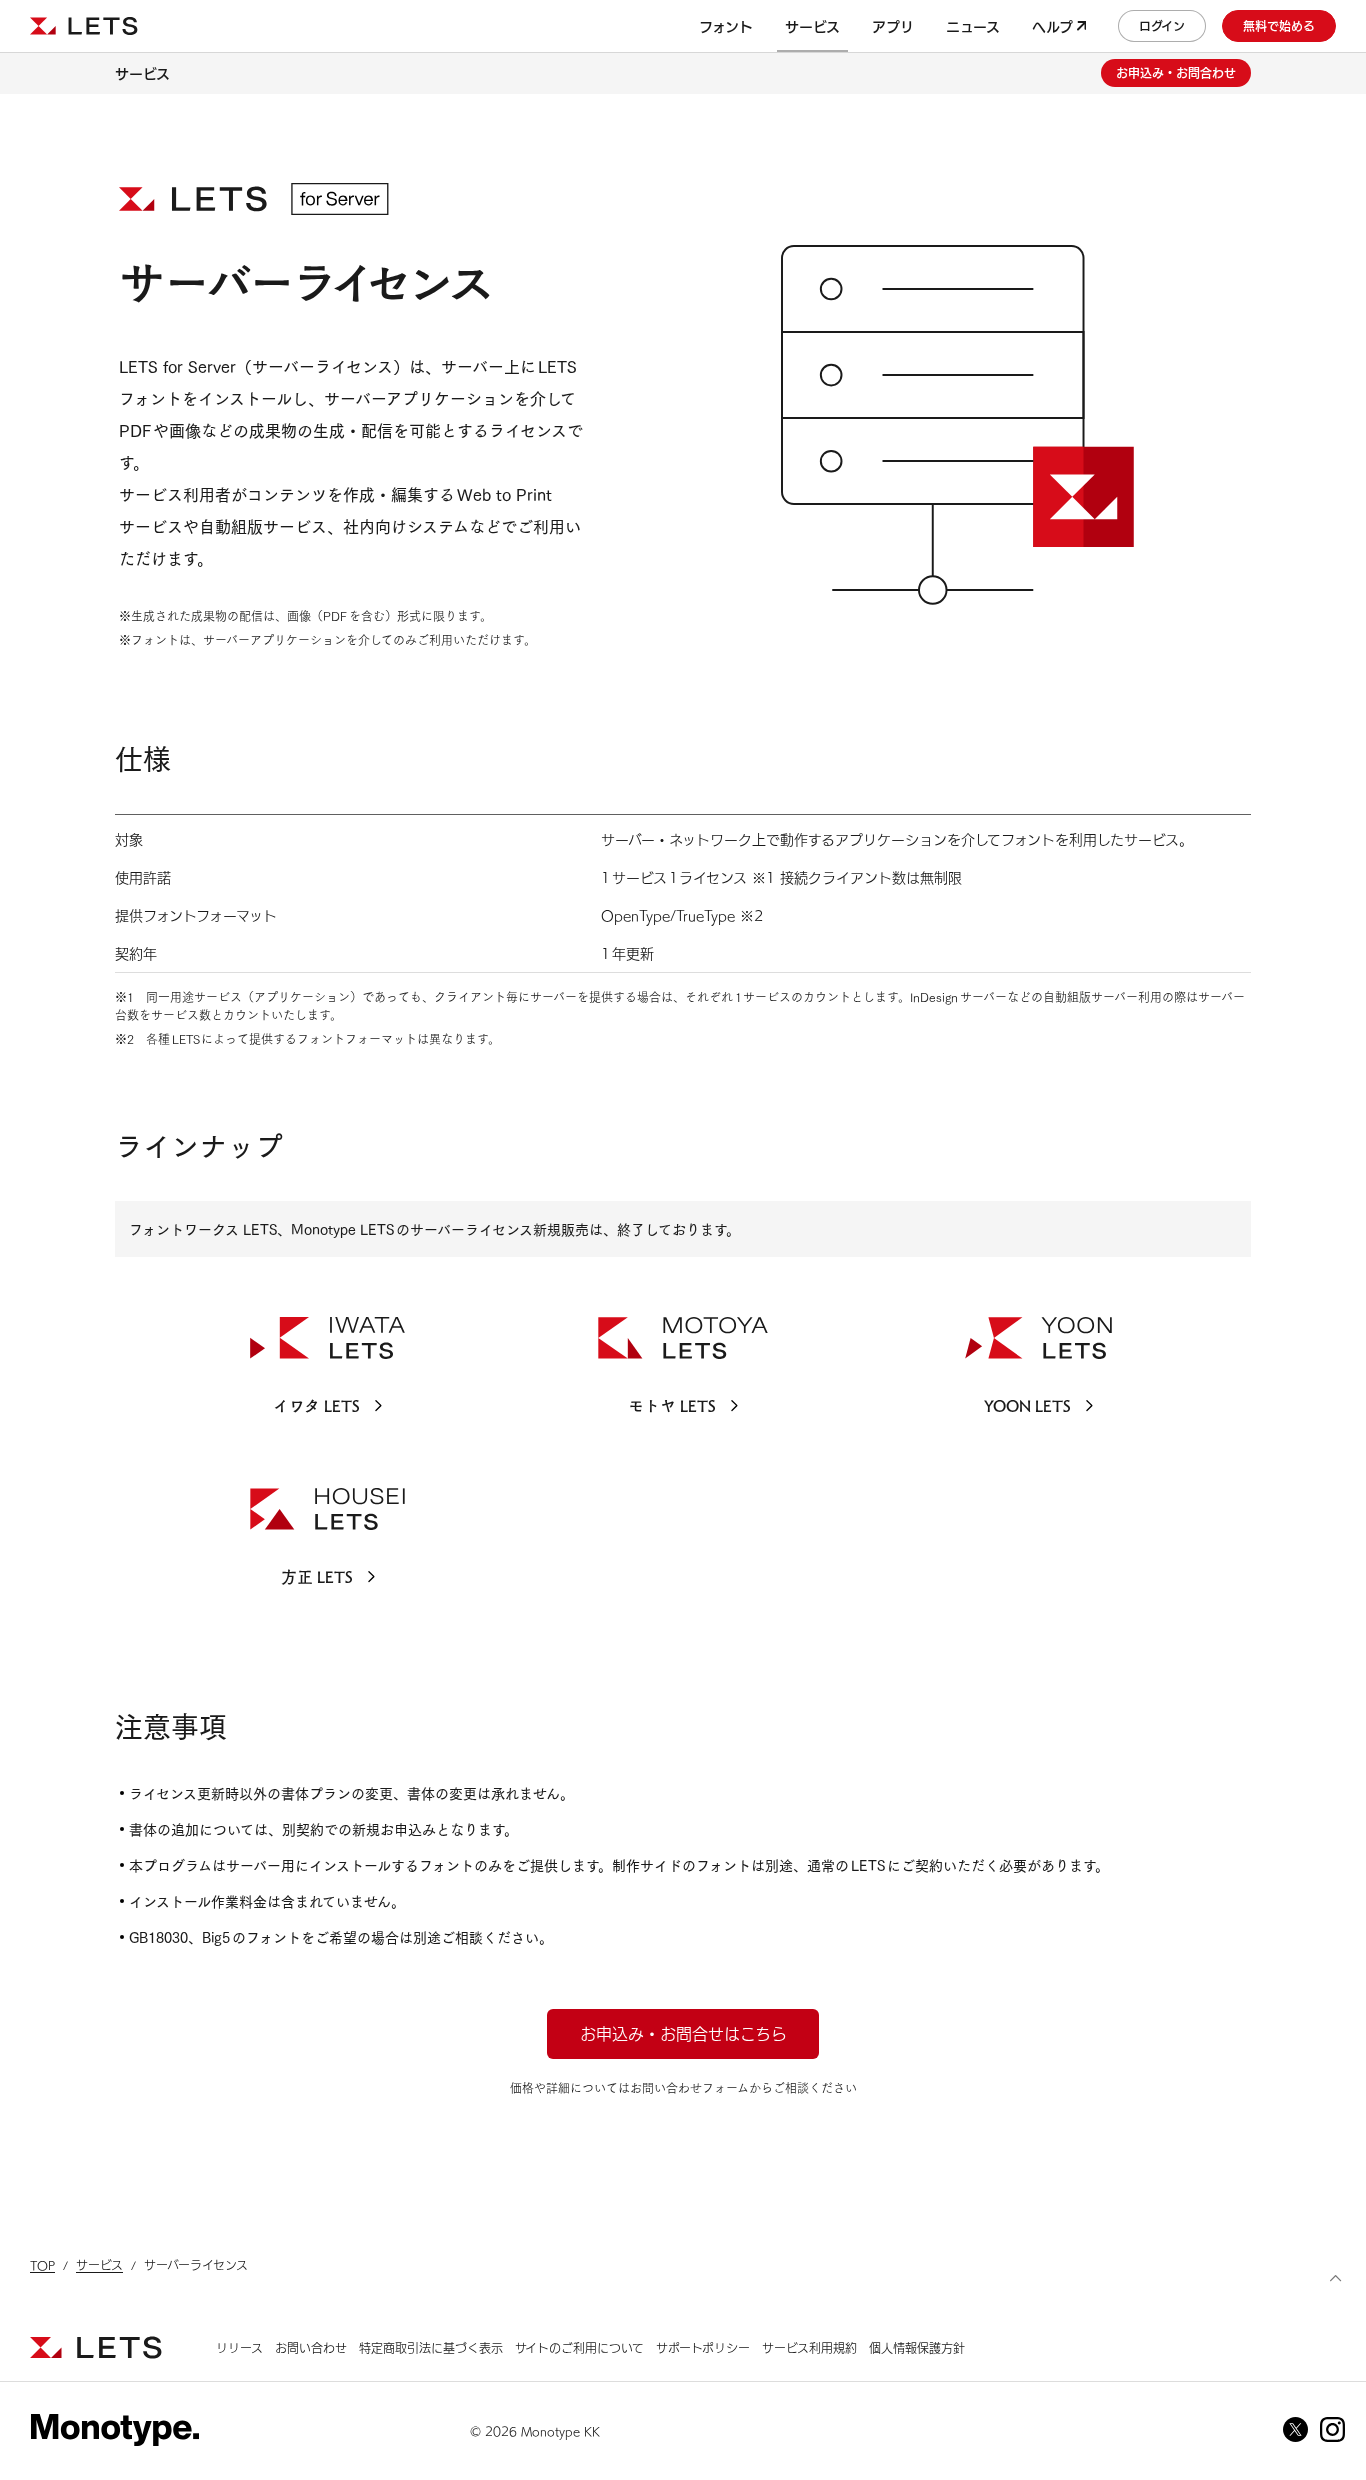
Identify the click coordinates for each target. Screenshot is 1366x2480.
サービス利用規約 (809, 2347)
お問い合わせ (311, 2347)
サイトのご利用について (579, 2347)
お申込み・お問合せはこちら (683, 2033)
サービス (142, 73)
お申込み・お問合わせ (1176, 72)
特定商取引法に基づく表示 (431, 2347)
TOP (42, 2264)
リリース (239, 2347)
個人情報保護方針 (917, 2347)
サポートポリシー (703, 2347)
